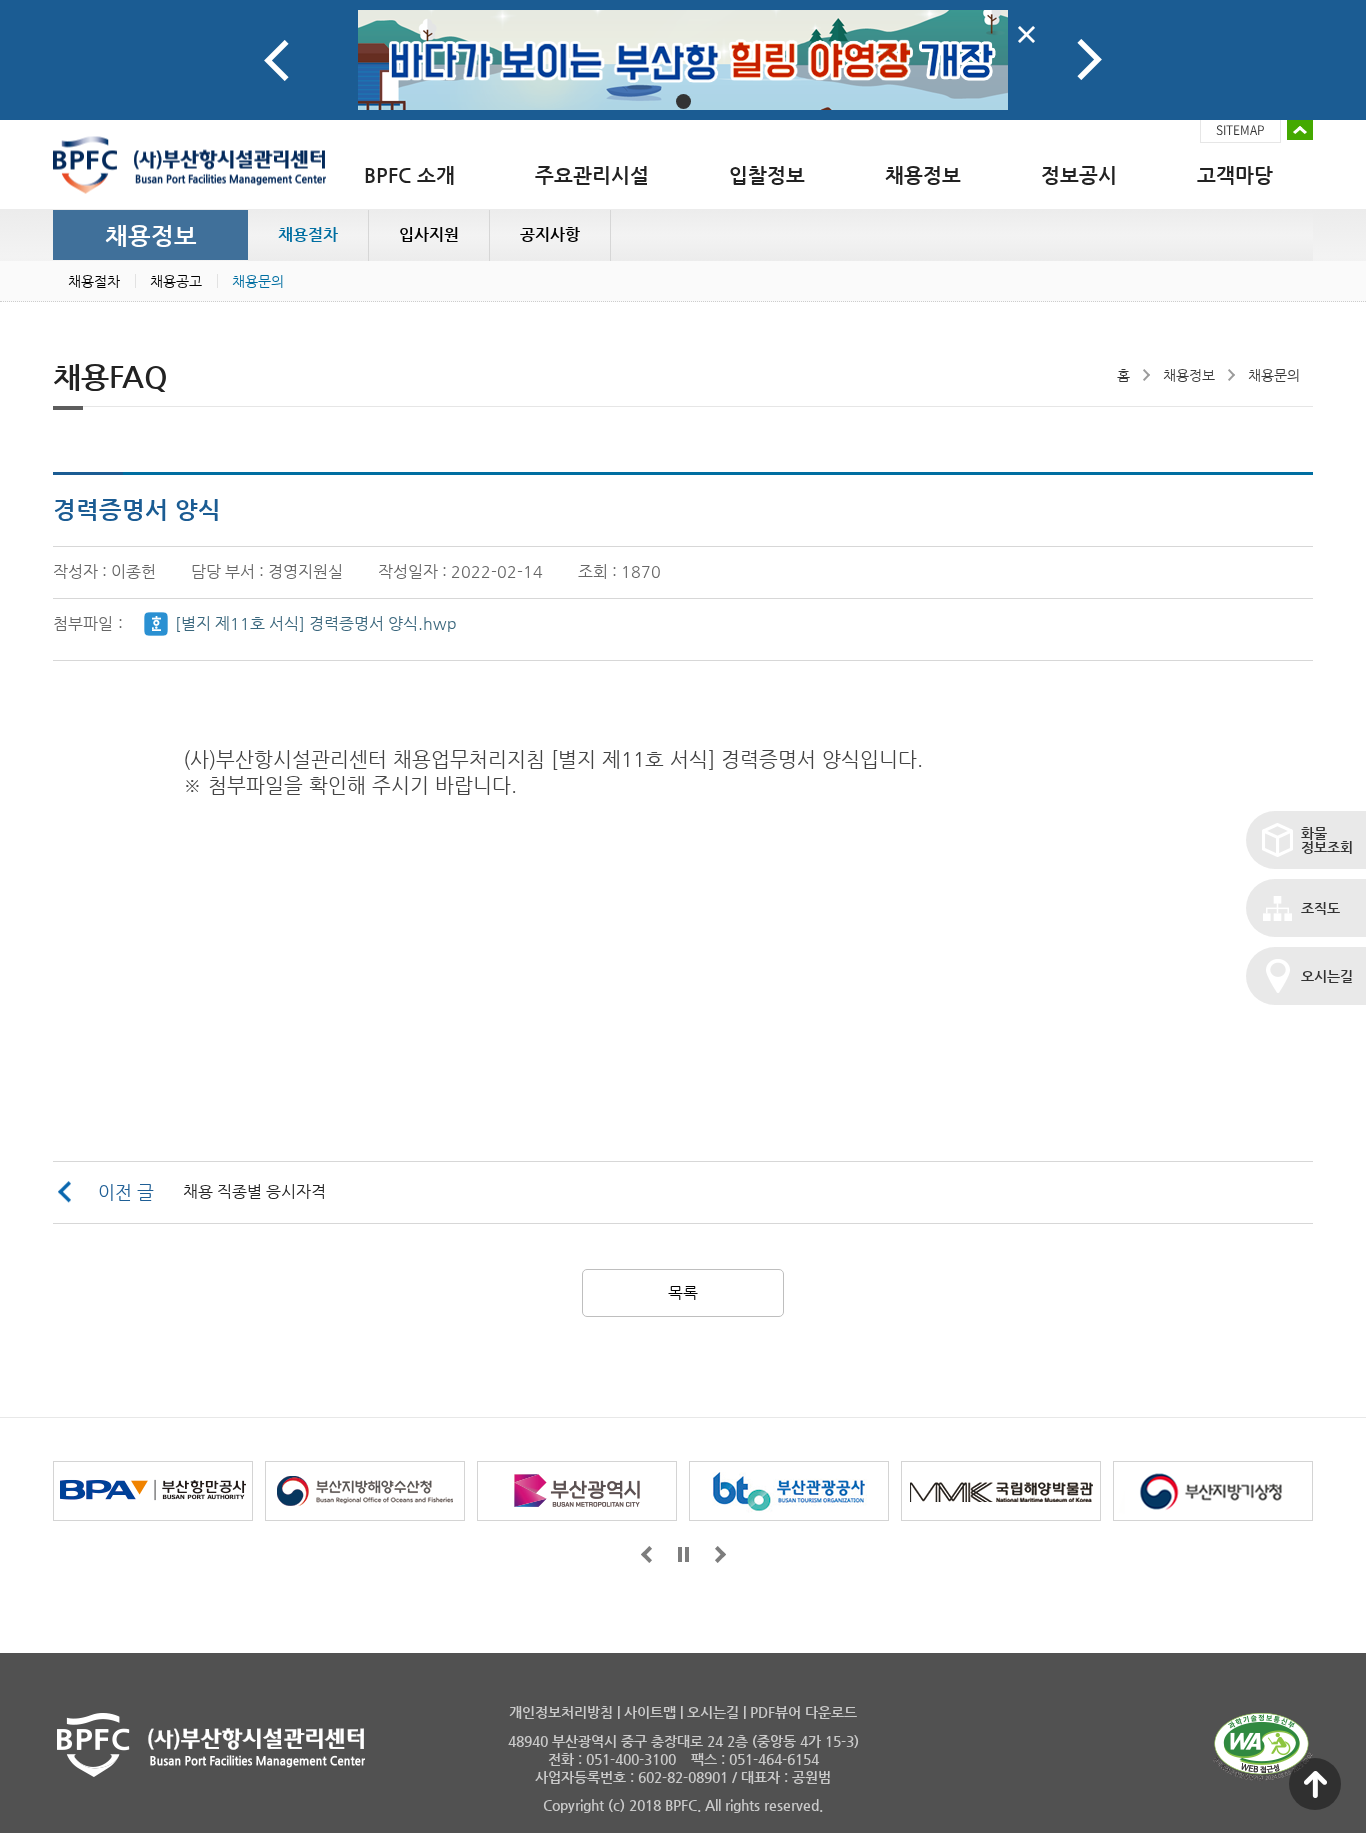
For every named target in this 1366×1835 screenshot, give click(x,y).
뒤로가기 (720, 1554)
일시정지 (683, 1554)
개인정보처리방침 (561, 1712)
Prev (276, 60)
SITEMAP (1240, 130)
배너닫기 (1026, 34)
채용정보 (923, 175)
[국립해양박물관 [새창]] (1001, 1491)
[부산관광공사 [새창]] (789, 1491)
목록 (683, 1292)
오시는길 (1327, 976)
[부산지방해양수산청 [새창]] (365, 1491)
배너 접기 (1300, 130)
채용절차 (308, 234)
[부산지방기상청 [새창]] (1213, 1491)
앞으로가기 (646, 1554)
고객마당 (1235, 175)
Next (1089, 60)
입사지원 (429, 234)
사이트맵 (650, 1712)
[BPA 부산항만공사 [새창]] (153, 1491)
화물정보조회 (1327, 840)
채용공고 (176, 281)
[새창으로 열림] (683, 60)
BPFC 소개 (409, 175)
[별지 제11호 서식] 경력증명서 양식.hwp (316, 623)
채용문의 (258, 281)
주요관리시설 (592, 175)
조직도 (1320, 908)
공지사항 (550, 234)
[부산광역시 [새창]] (577, 1491)
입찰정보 (767, 175)
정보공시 (1079, 175)
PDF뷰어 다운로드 (803, 1712)
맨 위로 (1315, 1784)
